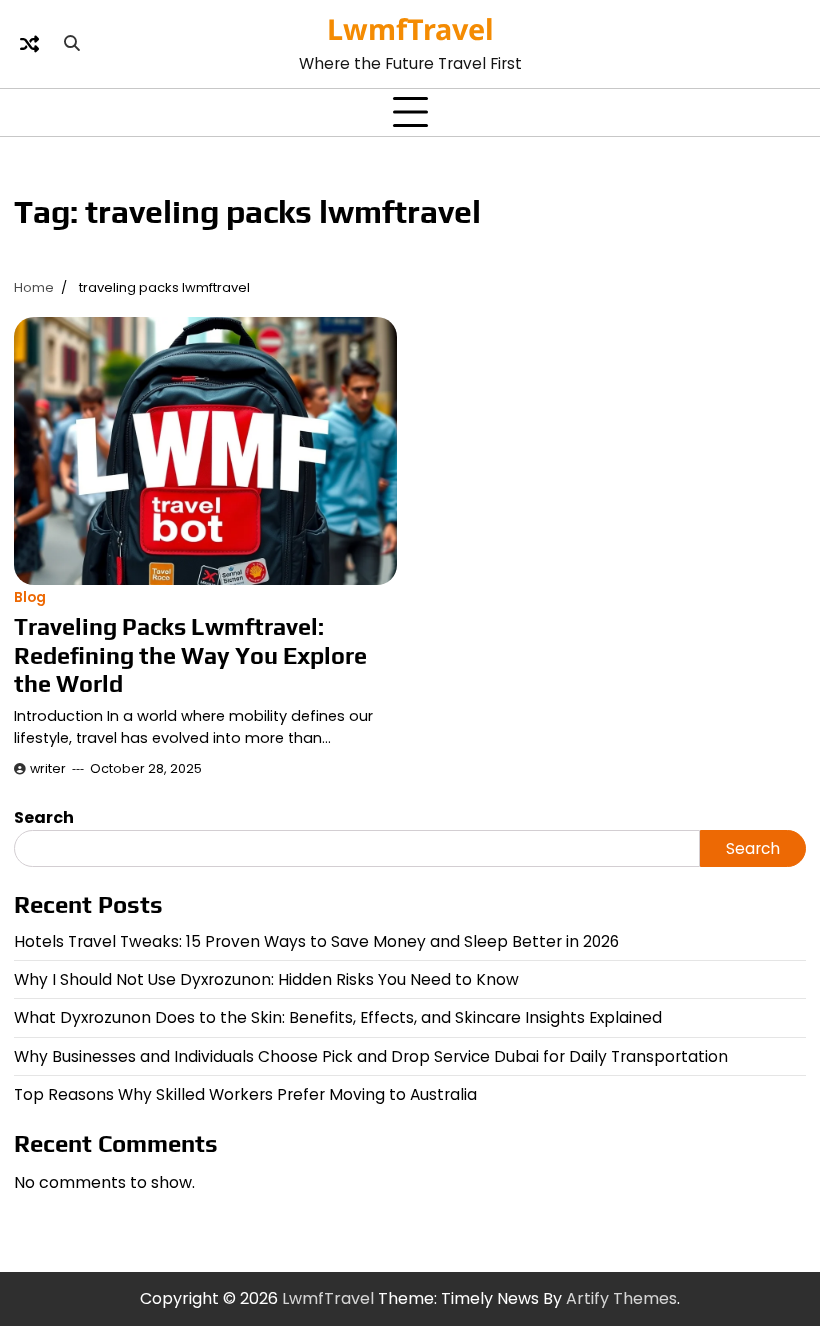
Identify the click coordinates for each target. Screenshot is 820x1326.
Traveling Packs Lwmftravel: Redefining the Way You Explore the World (190, 654)
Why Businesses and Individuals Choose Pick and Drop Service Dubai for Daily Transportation (371, 1056)
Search (44, 817)
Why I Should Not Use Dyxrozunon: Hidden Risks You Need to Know (266, 979)
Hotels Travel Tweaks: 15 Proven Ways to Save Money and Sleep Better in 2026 (316, 941)
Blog (30, 597)
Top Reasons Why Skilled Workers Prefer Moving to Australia (245, 1094)
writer (48, 768)
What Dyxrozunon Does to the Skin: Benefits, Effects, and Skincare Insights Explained (338, 1017)
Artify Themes (621, 1298)
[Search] (72, 44)
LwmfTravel (410, 28)
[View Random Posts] (29, 44)
